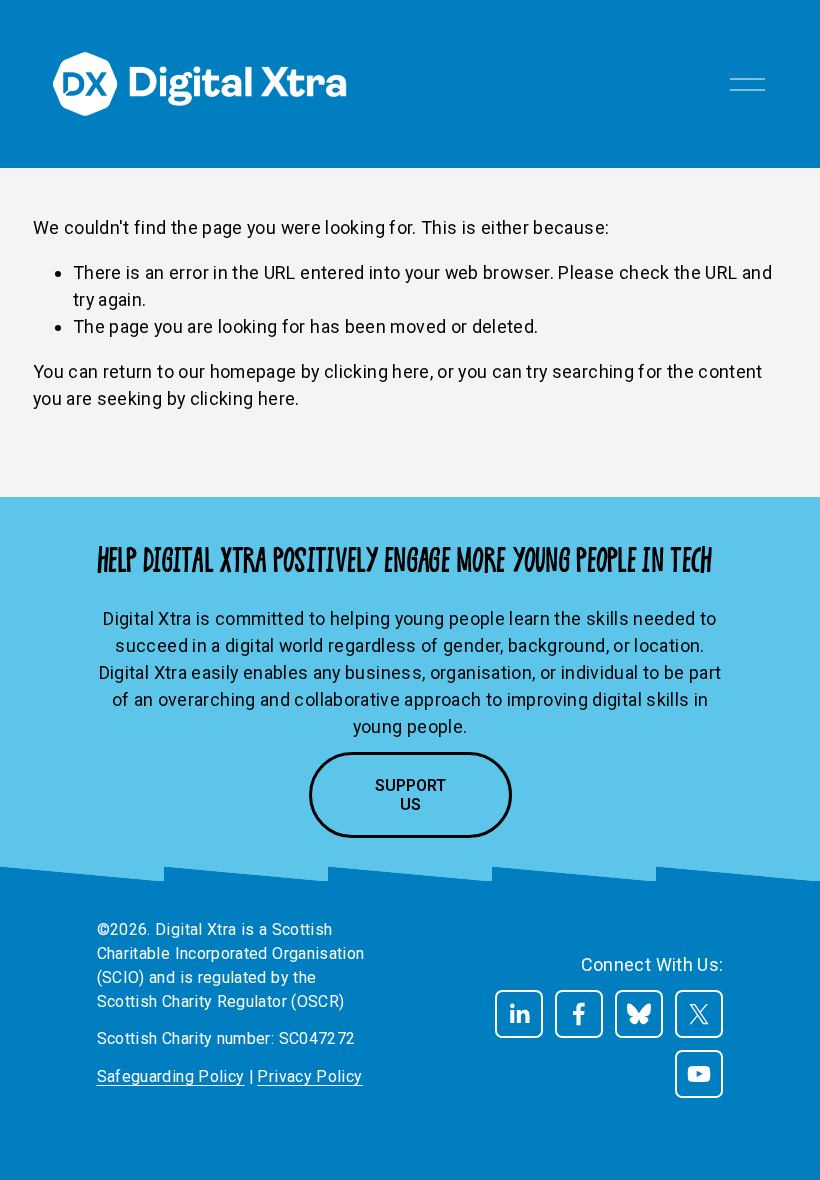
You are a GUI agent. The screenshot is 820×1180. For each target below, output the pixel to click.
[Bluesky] (639, 1014)
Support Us (410, 795)
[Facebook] (579, 1014)
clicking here (377, 371)
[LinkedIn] (519, 1014)
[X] (699, 1014)
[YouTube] (699, 1074)
